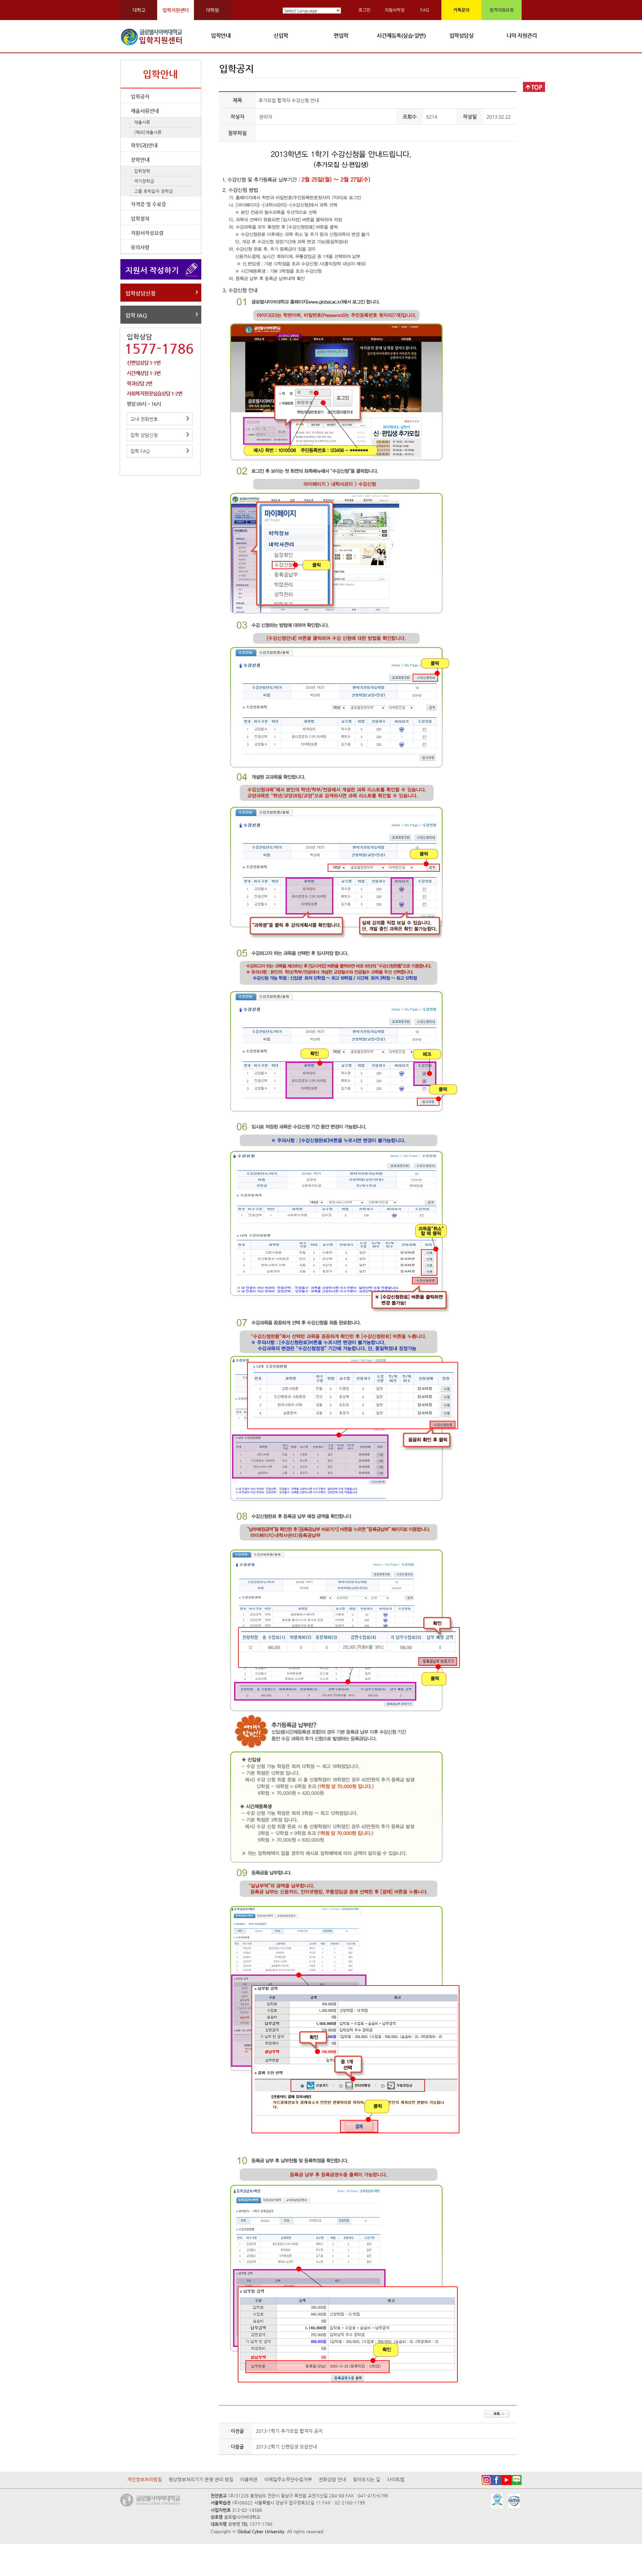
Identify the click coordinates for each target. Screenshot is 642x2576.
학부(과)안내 (144, 145)
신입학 (281, 36)
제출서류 (142, 122)
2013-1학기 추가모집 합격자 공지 (289, 2431)
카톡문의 (461, 10)
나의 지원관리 (522, 36)
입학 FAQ (136, 315)
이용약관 (249, 2479)
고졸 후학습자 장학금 (153, 191)
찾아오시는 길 (366, 2479)
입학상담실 (462, 36)
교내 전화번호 (144, 419)
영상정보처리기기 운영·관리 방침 (201, 2479)
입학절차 (140, 219)
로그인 (364, 10)
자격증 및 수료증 (148, 204)
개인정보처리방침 (144, 2479)
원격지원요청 (502, 10)
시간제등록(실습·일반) (401, 36)
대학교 (139, 10)
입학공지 (140, 96)
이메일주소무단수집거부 (288, 2479)
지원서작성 (395, 10)
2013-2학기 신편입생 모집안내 (286, 2447)
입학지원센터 (176, 10)
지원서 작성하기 (152, 270)
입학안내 (221, 36)
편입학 (341, 36)
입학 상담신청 (144, 435)
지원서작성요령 (147, 233)
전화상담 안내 (332, 2479)
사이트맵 (396, 2479)
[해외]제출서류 (148, 132)
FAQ (425, 10)
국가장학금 (144, 181)
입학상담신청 (140, 293)
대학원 (212, 10)
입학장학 (142, 171)
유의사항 (140, 247)
